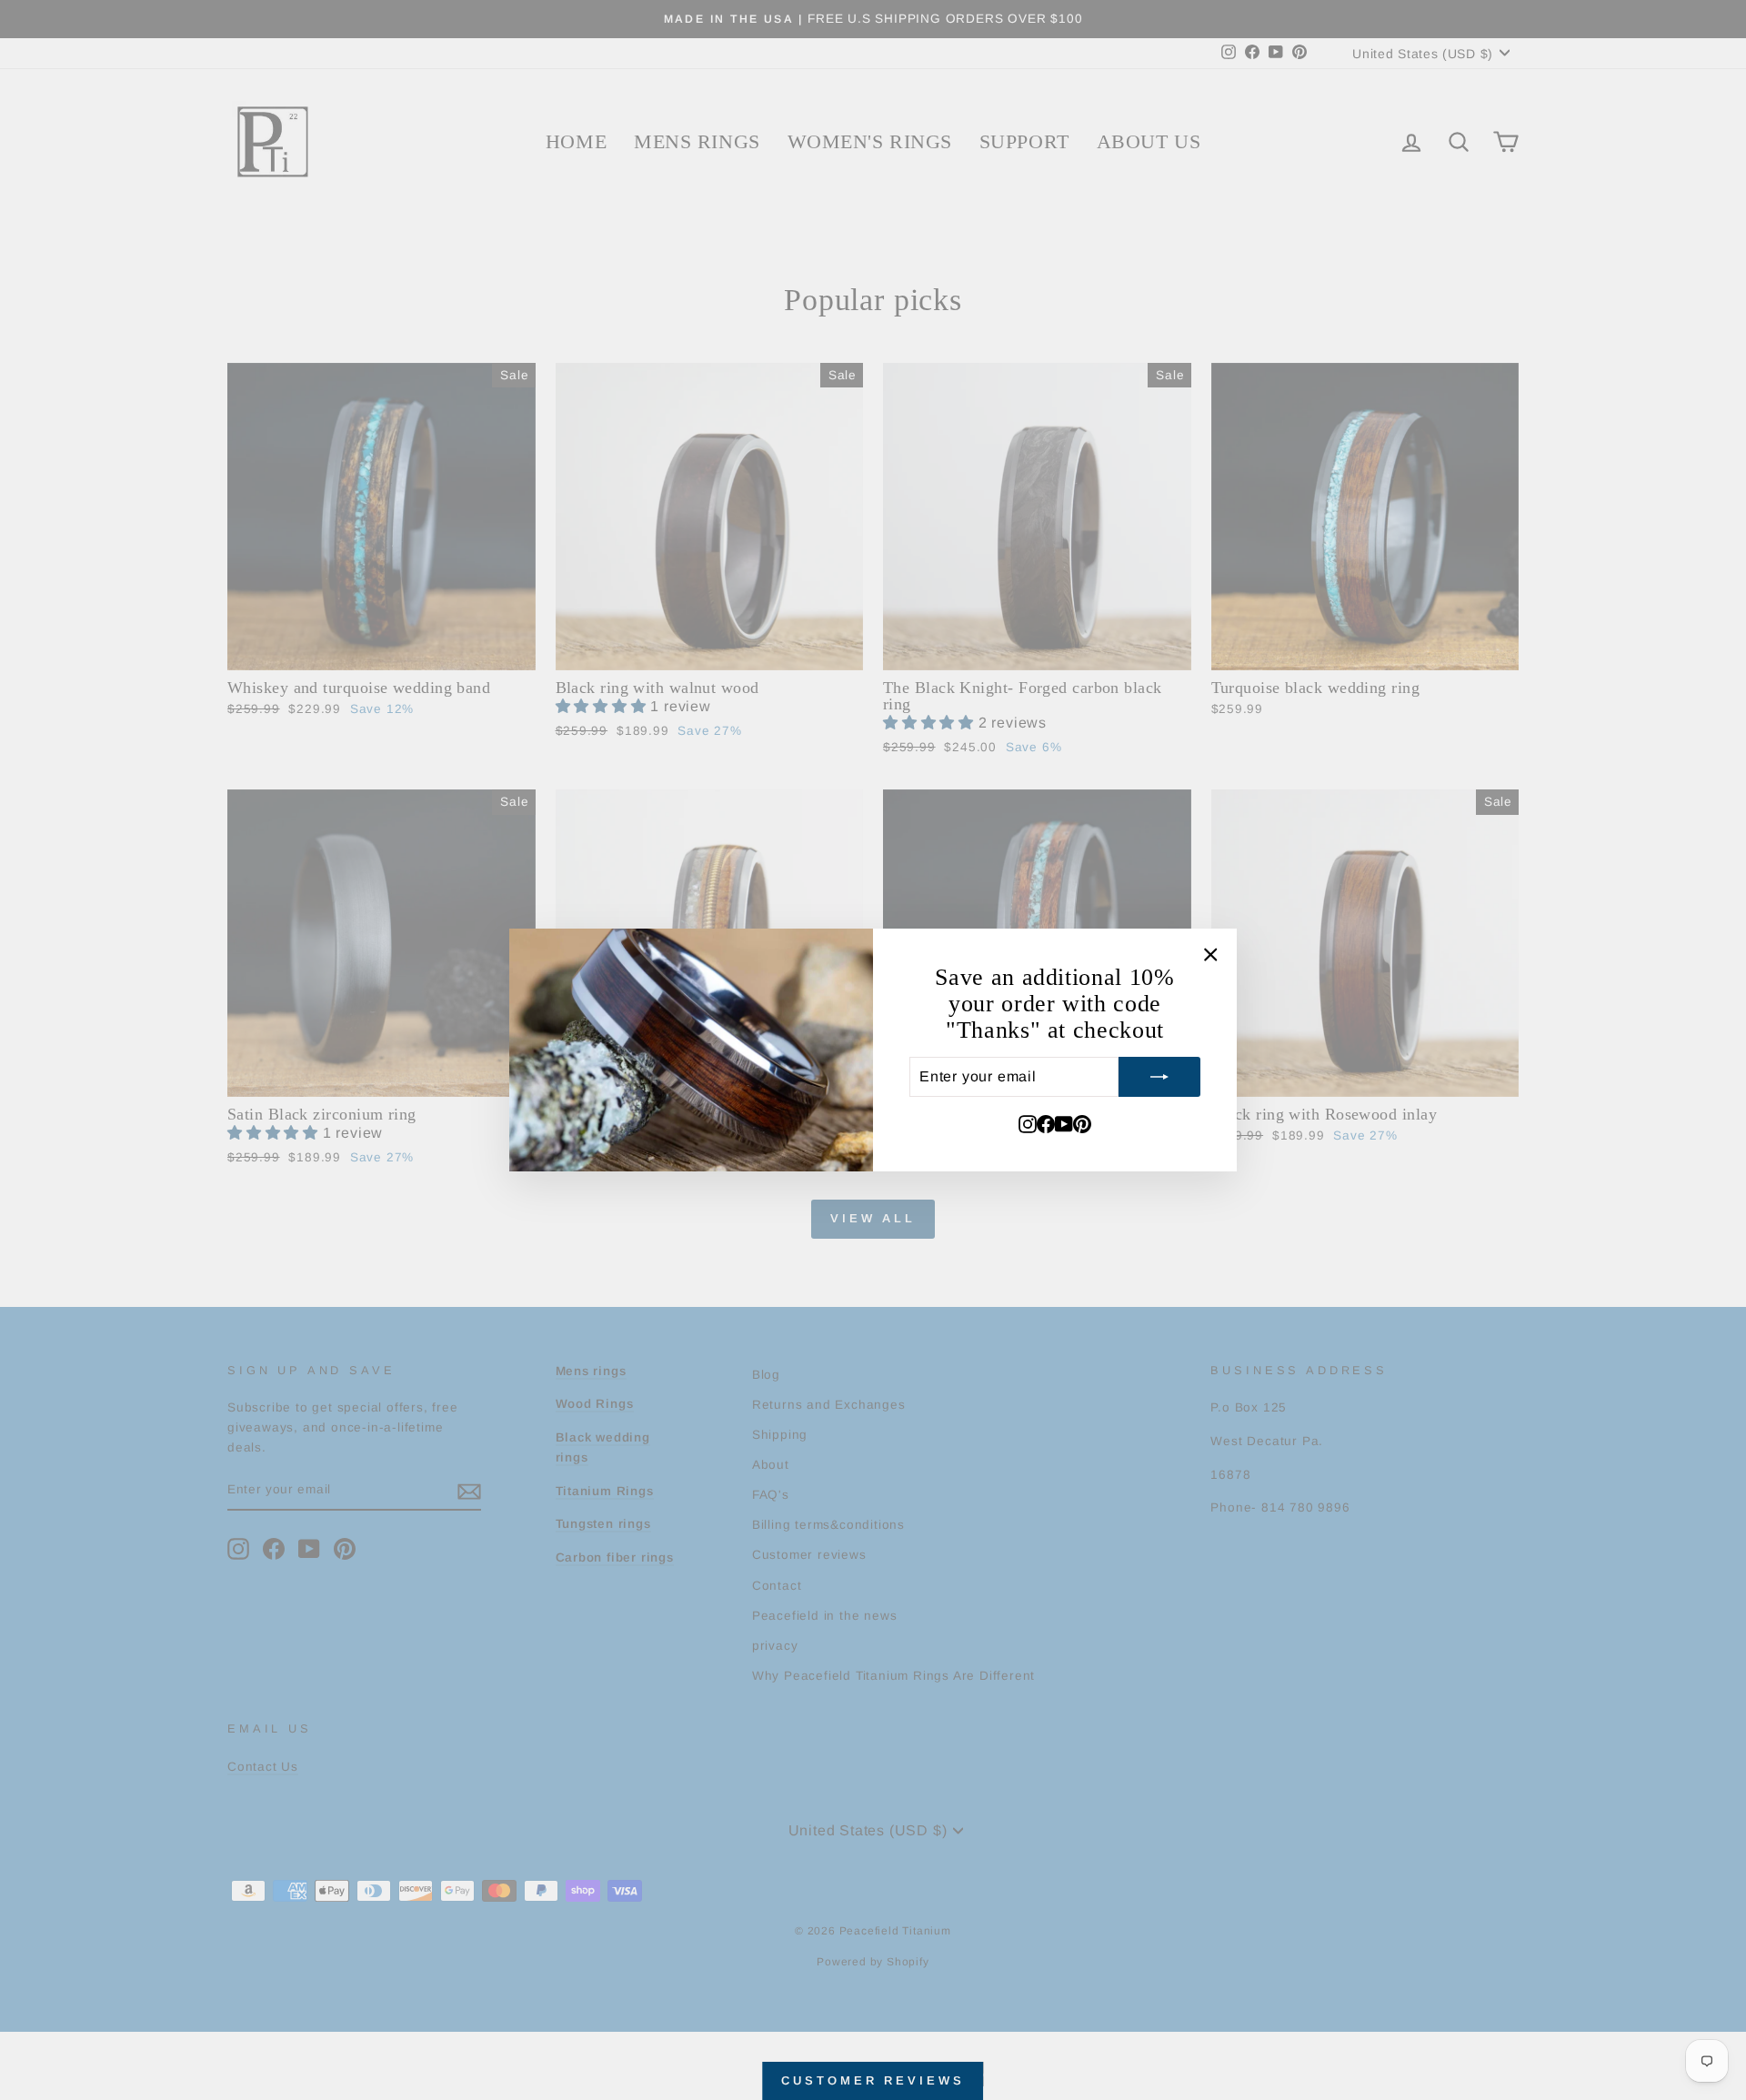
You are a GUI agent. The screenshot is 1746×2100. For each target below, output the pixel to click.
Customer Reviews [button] (873, 2080)
